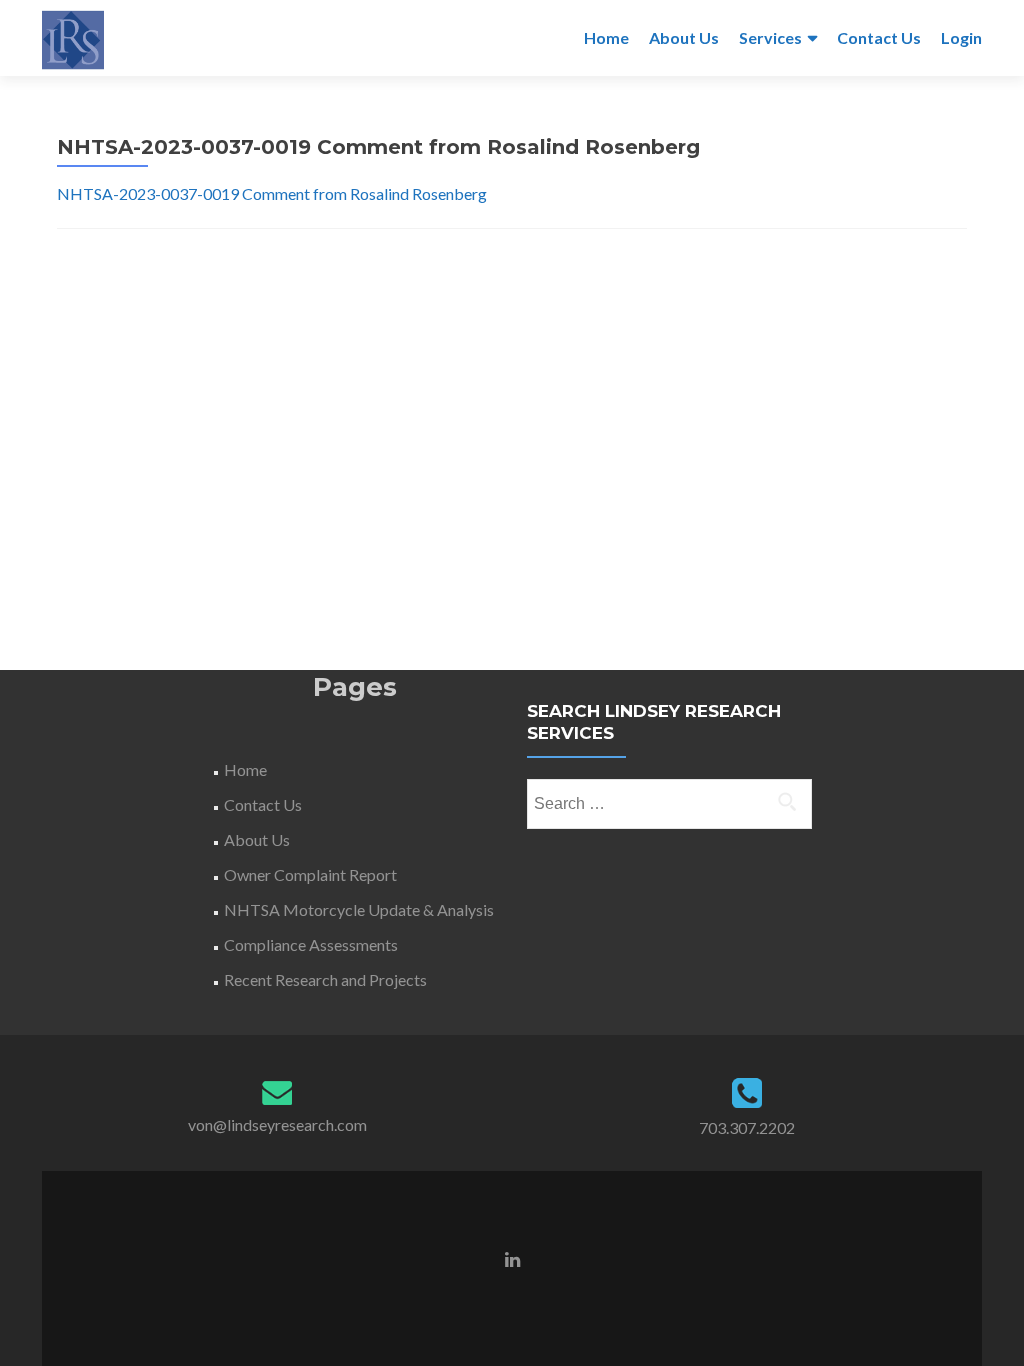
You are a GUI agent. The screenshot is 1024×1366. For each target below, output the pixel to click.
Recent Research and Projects (325, 979)
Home (606, 37)
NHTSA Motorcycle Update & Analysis (359, 909)
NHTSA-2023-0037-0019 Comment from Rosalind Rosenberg (272, 193)
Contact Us (879, 37)
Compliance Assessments (311, 944)
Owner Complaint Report (310, 874)
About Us (684, 37)
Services (770, 37)
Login (961, 37)
